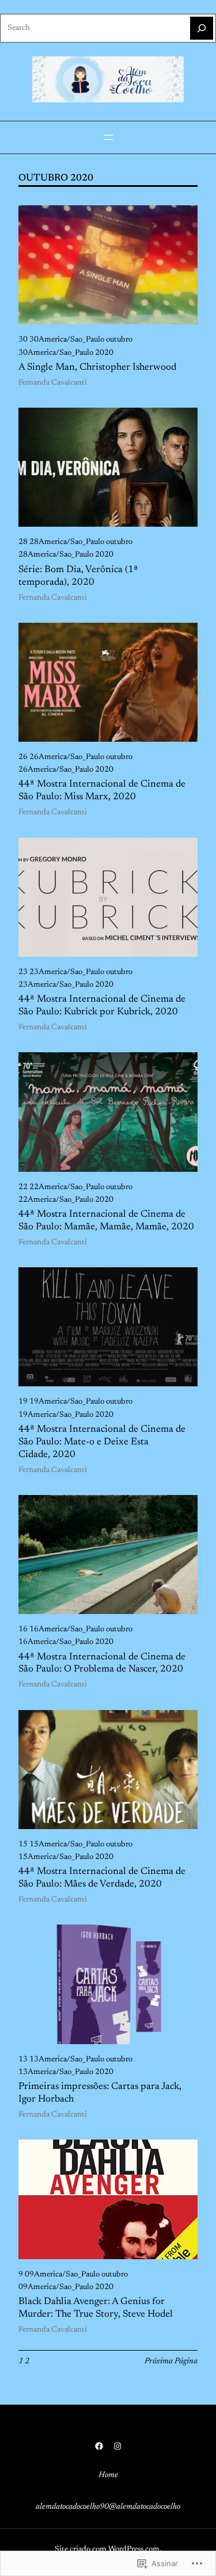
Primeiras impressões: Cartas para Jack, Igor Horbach (100, 2093)
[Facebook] (99, 2446)
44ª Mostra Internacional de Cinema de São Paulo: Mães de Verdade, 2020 (102, 1878)
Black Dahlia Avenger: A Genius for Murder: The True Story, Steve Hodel (96, 2308)
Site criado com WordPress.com (107, 2550)
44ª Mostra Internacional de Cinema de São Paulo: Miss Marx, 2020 (102, 791)
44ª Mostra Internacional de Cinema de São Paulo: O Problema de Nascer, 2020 (102, 1663)
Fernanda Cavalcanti (53, 383)
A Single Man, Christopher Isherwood (97, 367)
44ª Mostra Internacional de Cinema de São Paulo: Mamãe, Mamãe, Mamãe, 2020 (106, 1221)
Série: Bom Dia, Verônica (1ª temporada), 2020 (78, 576)
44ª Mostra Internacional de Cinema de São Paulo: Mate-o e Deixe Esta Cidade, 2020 (102, 1442)
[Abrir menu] (108, 137)
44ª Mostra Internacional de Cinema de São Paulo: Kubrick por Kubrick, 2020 (102, 1006)
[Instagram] (118, 2446)
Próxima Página (171, 2362)
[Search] (202, 28)
